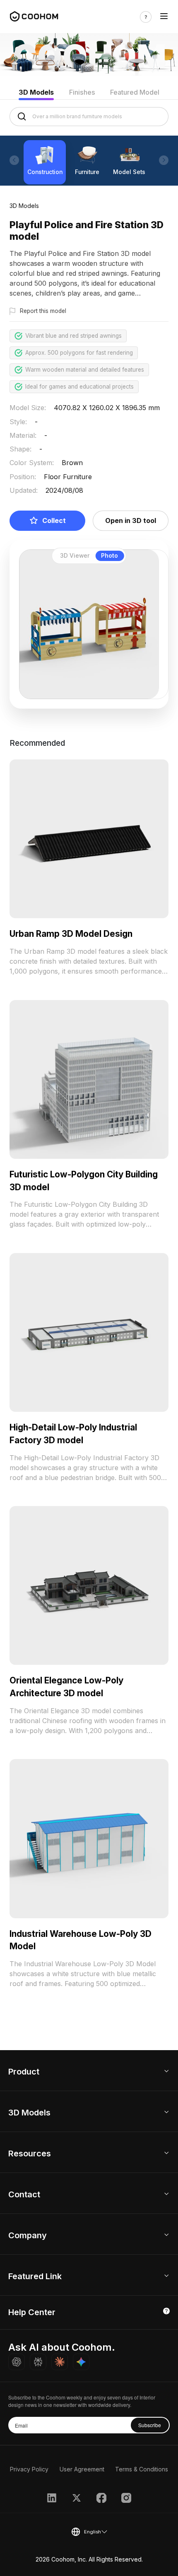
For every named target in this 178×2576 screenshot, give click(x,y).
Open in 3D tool (131, 520)
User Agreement (82, 2469)
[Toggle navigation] (164, 17)
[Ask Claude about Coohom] (60, 2362)
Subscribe (150, 2425)
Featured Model (135, 92)
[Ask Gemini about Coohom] (81, 2362)
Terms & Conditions (142, 2469)
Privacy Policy (29, 2469)
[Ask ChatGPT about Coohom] (17, 2362)
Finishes (82, 92)
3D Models (36, 92)
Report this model (43, 311)
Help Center (32, 2312)
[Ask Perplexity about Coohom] (38, 2362)
